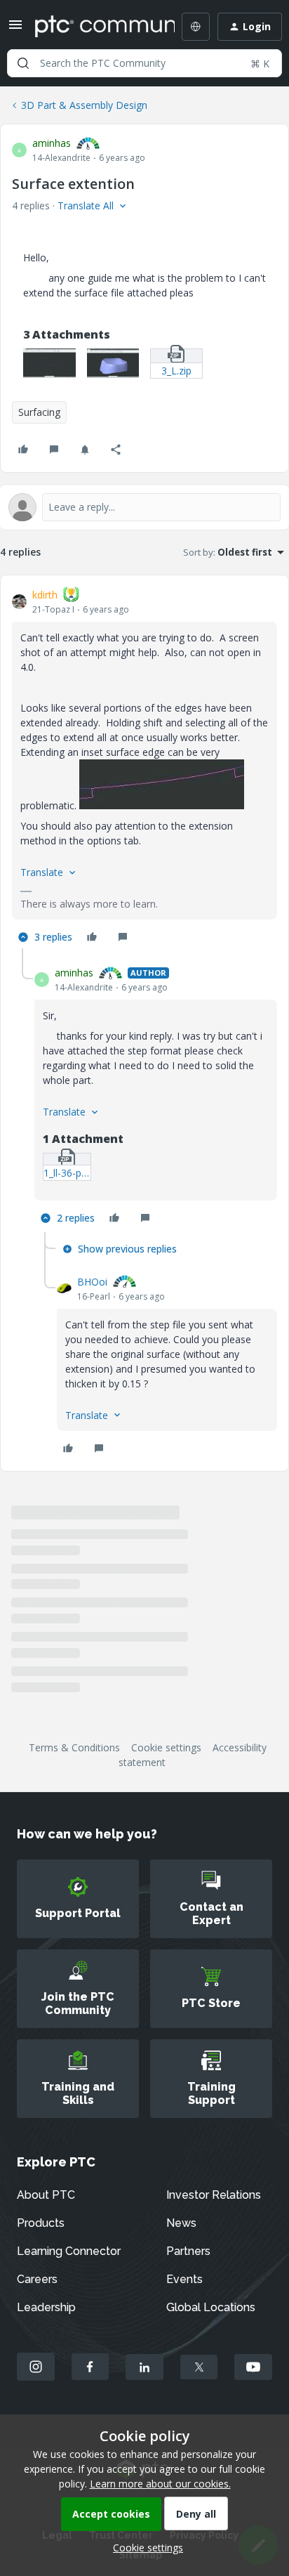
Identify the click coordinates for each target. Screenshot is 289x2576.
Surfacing (39, 412)
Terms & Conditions (74, 1747)
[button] (15, 29)
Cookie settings (166, 1747)
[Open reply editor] (144, 507)
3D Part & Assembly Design (84, 105)
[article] (144, 767)
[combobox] (144, 63)
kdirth (45, 595)
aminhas (52, 143)
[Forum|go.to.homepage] (95, 27)
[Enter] (23, 63)
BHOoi (92, 1282)
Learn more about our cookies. (160, 2484)
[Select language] (196, 27)
